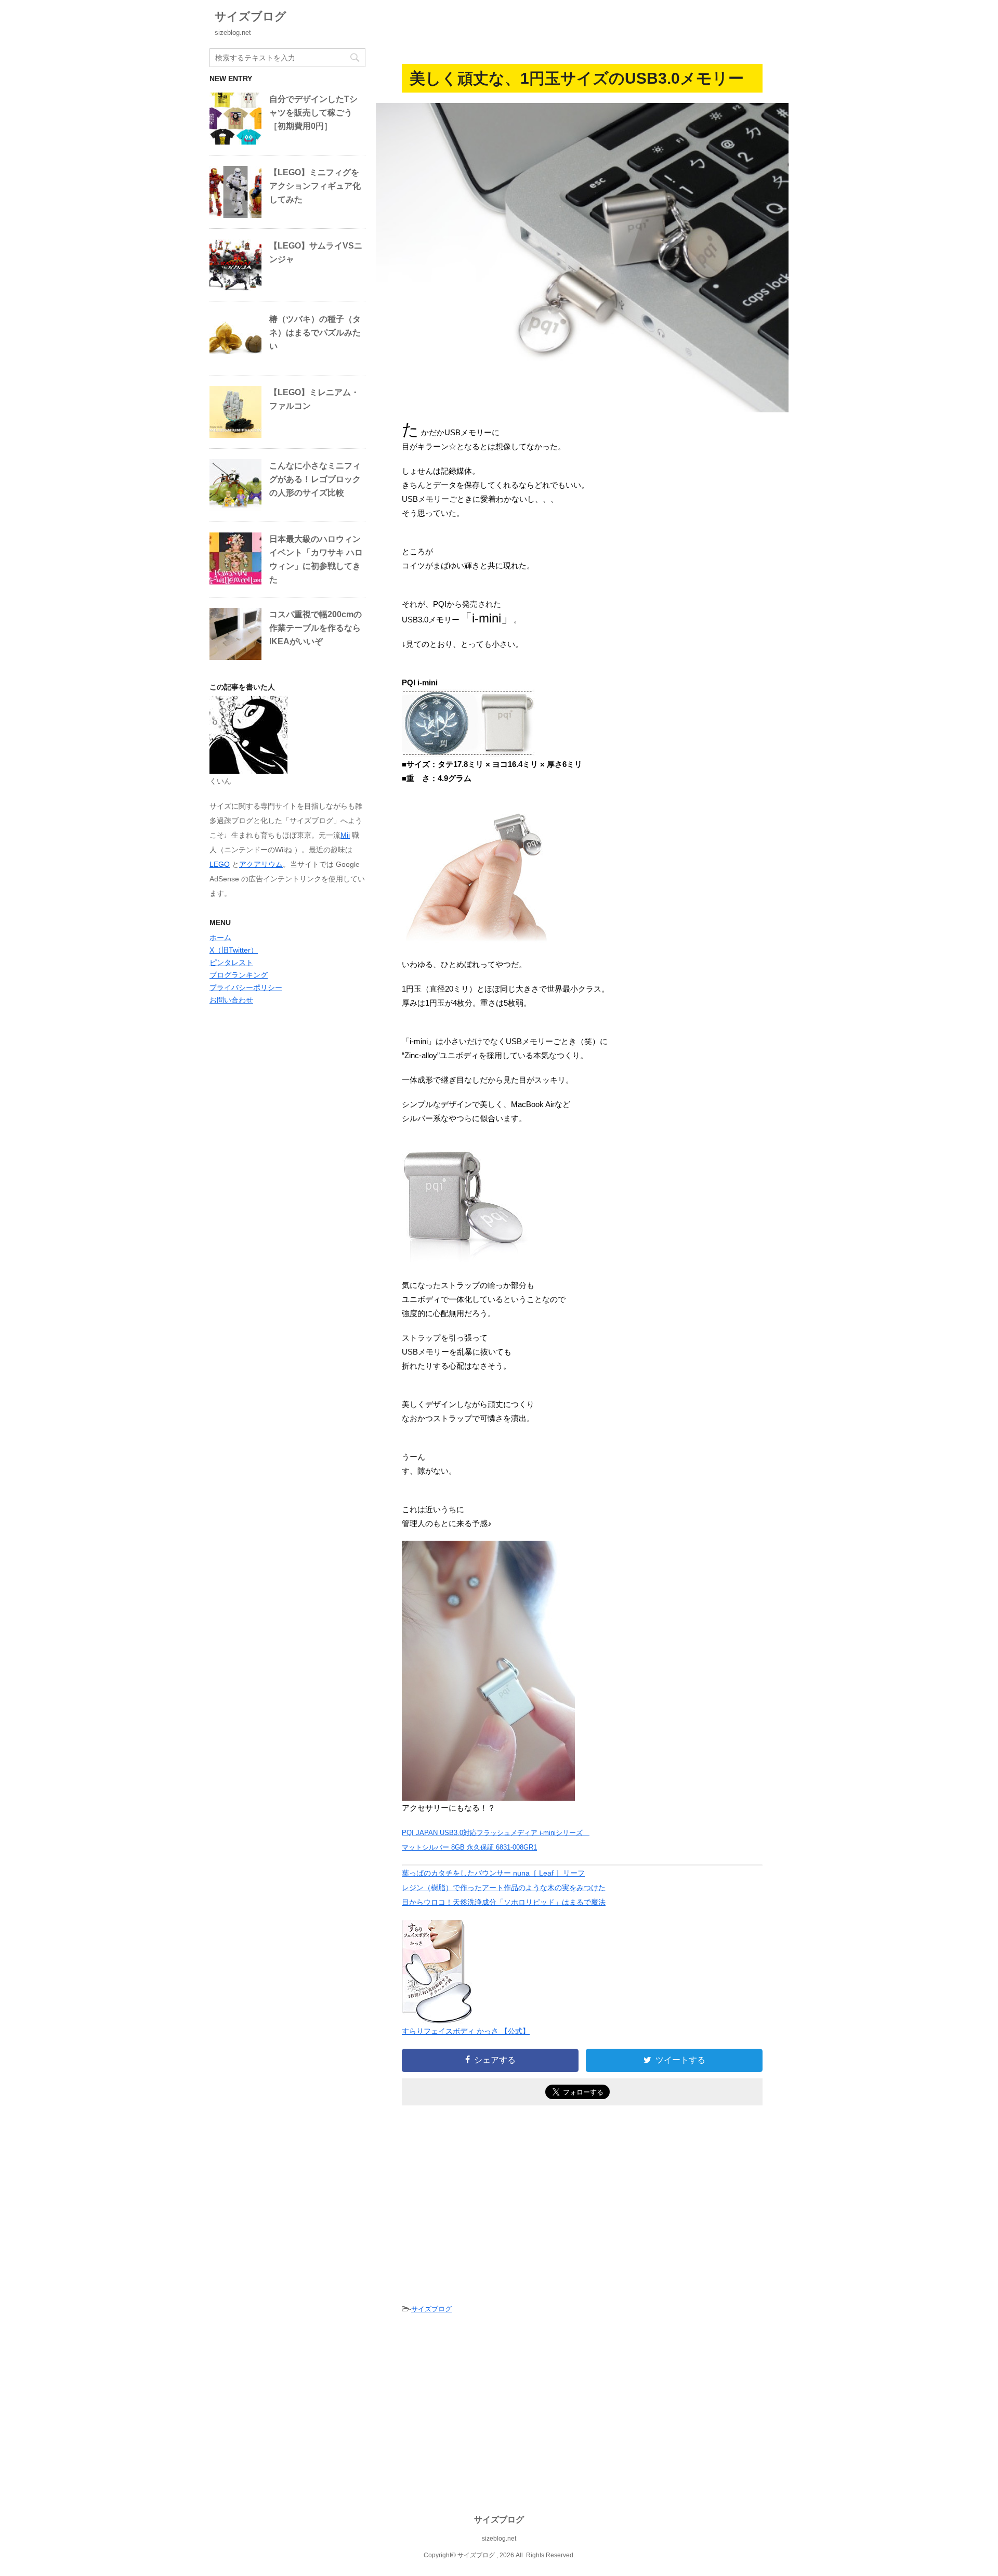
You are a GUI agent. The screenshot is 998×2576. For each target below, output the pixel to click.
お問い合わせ (231, 1000)
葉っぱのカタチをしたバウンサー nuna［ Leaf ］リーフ (493, 1873)
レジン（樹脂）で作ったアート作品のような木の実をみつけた (504, 1888)
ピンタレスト (231, 962)
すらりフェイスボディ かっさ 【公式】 (466, 2031)
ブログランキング (239, 975)
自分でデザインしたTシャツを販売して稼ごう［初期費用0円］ (313, 113)
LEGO (220, 864)
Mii (345, 835)
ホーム (220, 938)
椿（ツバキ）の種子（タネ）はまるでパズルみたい (315, 333)
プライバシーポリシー (246, 987)
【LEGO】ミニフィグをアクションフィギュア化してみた (315, 186)
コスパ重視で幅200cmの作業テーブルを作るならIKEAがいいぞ (316, 628)
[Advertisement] (489, 2201)
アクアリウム (261, 864)
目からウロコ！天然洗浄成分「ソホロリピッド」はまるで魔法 (504, 1902)
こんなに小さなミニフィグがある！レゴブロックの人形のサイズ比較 (315, 479)
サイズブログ (251, 16)
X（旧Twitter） (234, 950)
